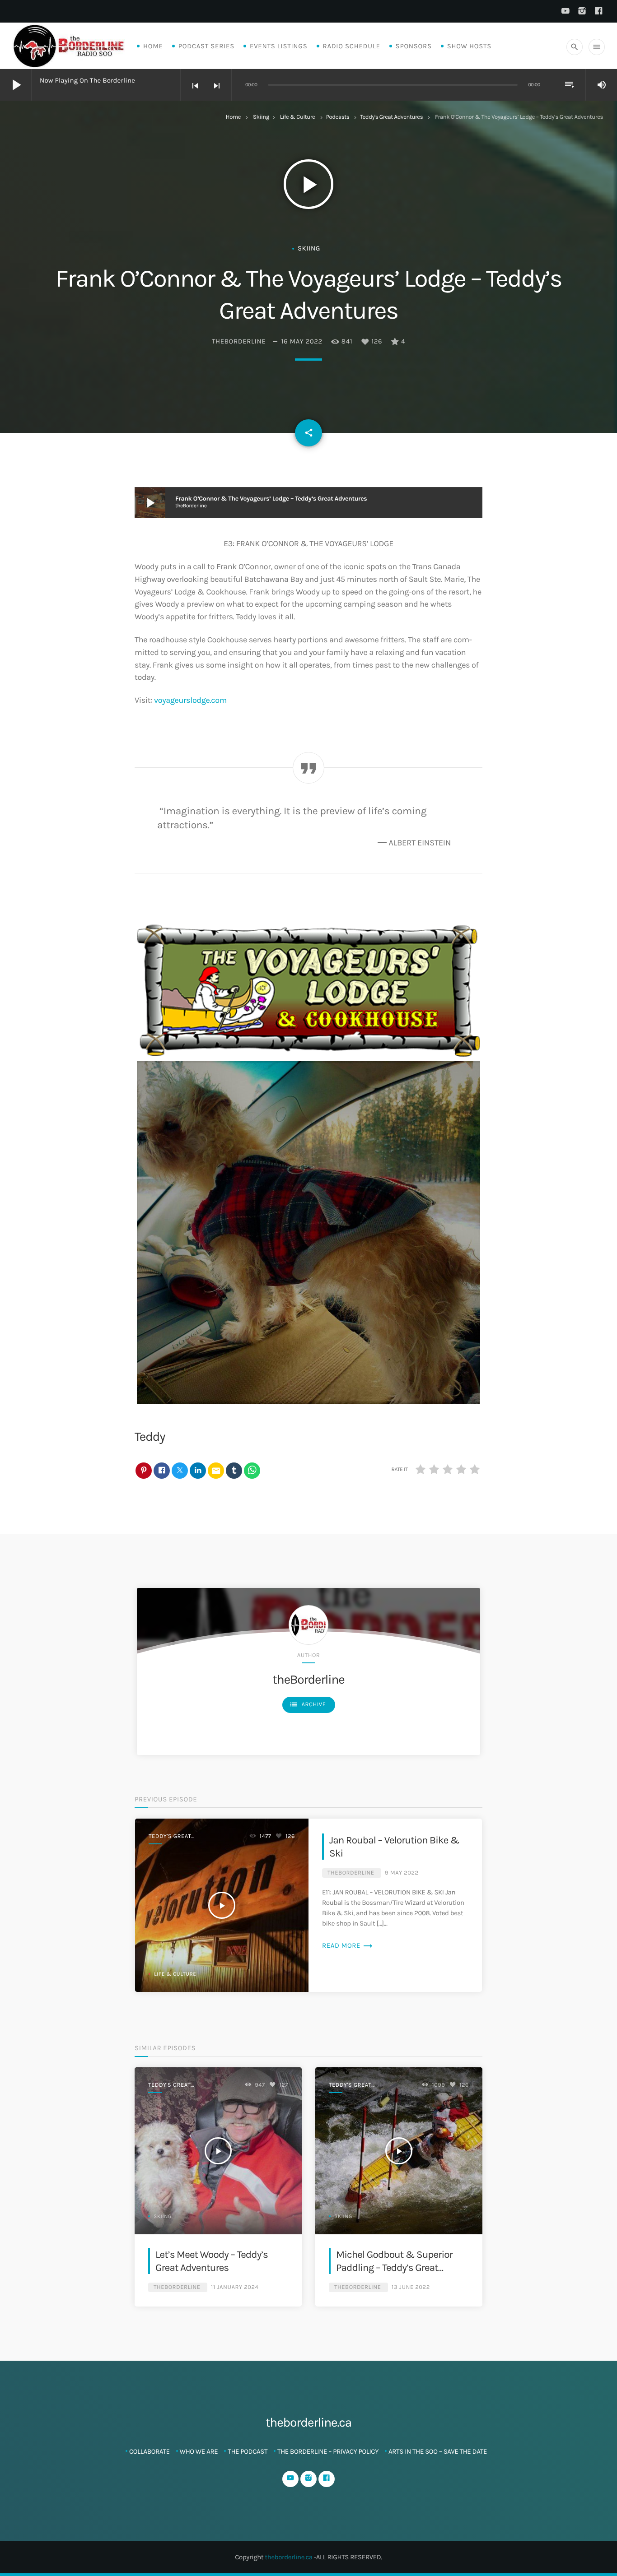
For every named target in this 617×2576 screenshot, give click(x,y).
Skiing (261, 117)
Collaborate (150, 2451)
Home (153, 46)
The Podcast (248, 2451)
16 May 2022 (301, 341)
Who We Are (199, 2451)
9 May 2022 (402, 1873)
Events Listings (278, 46)
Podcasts (338, 117)
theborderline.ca (288, 2557)
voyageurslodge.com (190, 700)
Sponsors (414, 46)
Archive (308, 1704)
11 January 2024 (235, 2287)
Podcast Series (206, 46)
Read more (348, 1945)
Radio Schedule (352, 46)
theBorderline (239, 341)
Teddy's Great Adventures (391, 117)
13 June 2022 (411, 2287)
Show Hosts (469, 46)
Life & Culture (298, 117)
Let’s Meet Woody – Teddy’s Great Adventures (212, 2261)
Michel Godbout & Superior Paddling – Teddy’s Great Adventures (394, 2268)
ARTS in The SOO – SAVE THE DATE (438, 2451)
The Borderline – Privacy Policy (328, 2451)
